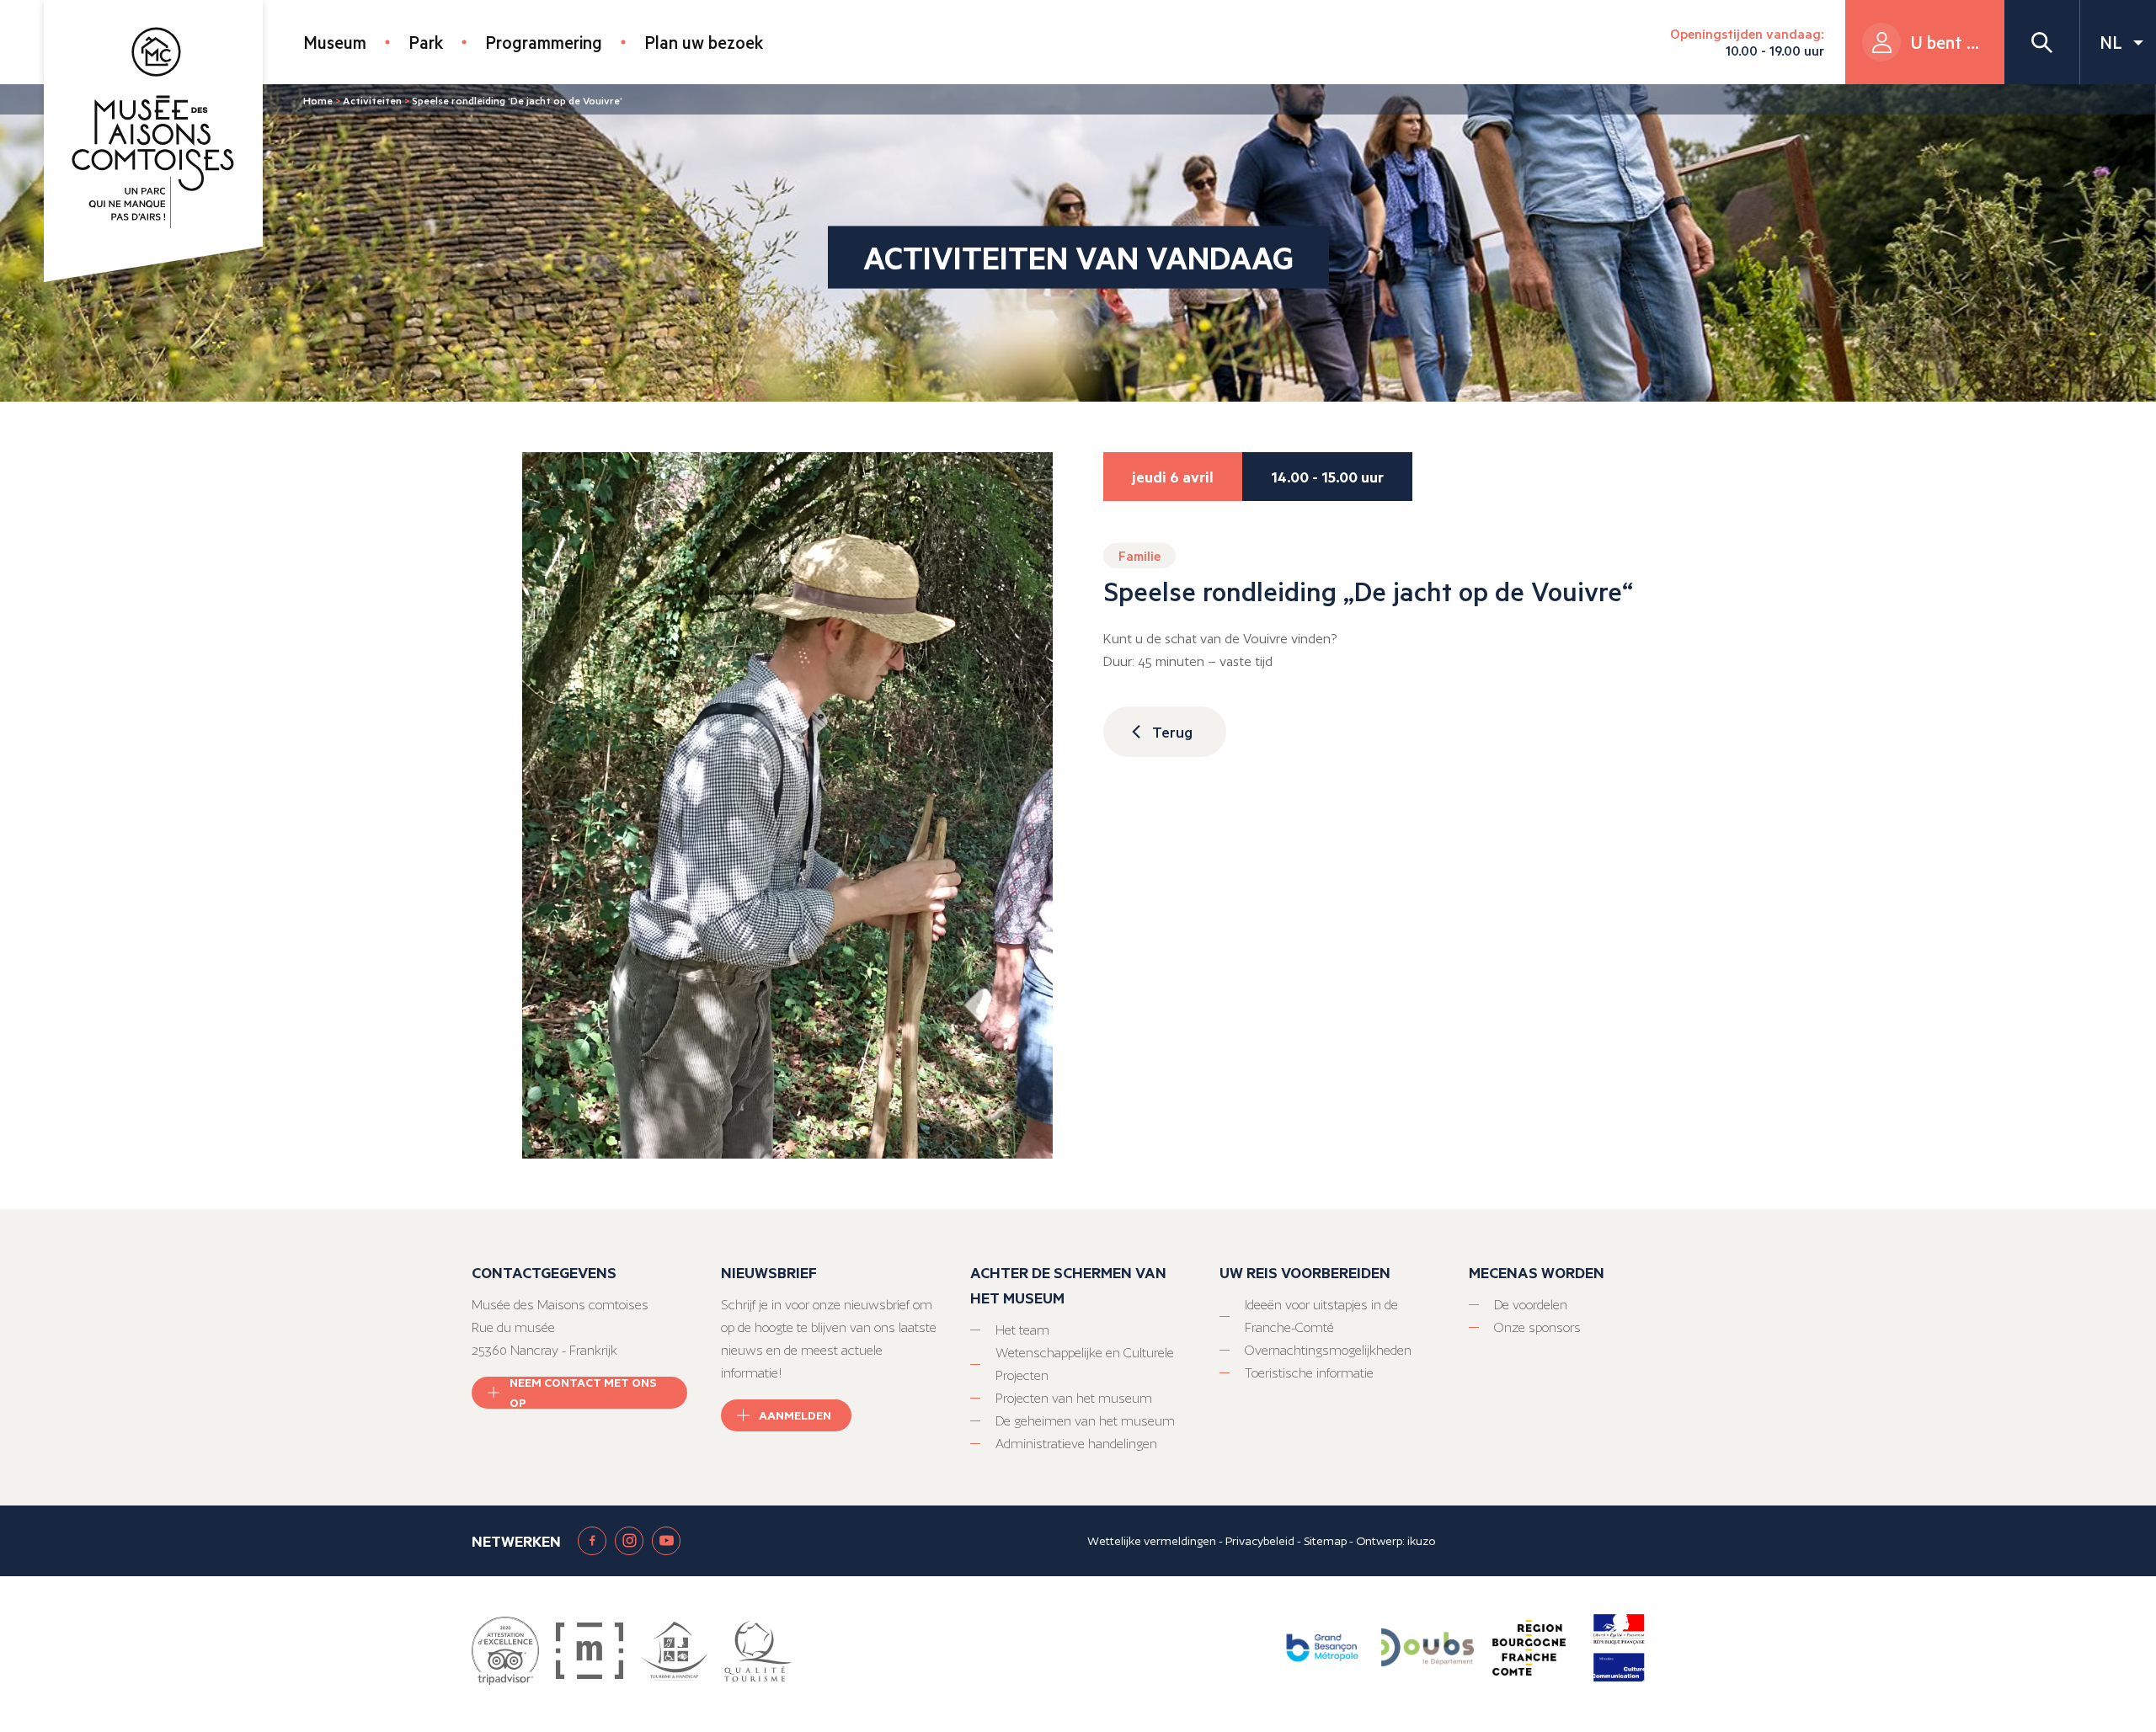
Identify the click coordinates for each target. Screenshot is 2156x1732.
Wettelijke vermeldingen (1152, 1541)
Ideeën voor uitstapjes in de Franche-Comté (1321, 1316)
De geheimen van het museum (1085, 1421)
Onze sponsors (1537, 1327)
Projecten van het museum (1074, 1398)
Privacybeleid (1260, 1541)
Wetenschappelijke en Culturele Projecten (1085, 1364)
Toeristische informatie (1309, 1373)
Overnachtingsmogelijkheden (1328, 1350)
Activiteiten (372, 100)
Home (318, 100)
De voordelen (1531, 1305)
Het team (1022, 1330)
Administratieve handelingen (1076, 1444)
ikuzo (1421, 1541)
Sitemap (1325, 1541)
